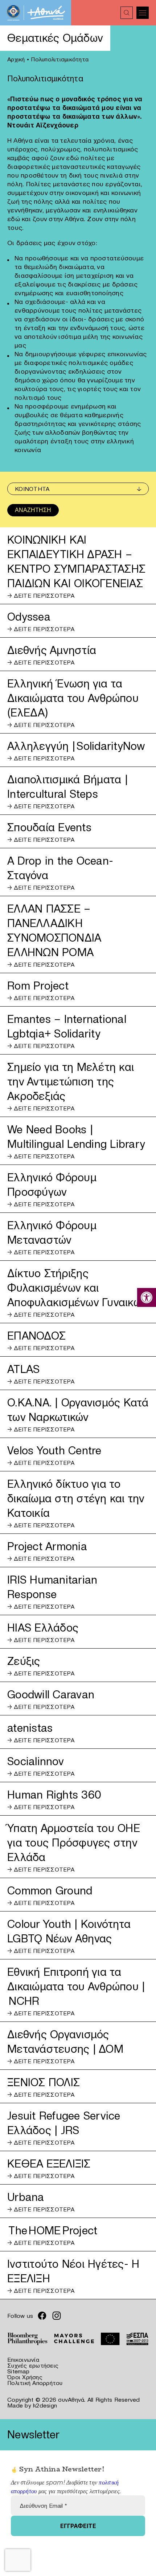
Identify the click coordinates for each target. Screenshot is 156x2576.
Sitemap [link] (18, 2371)
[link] (147, 1297)
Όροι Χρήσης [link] (25, 2377)
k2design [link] (45, 2405)
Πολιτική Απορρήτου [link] (35, 2383)
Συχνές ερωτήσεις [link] (33, 2365)
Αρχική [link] (16, 59)
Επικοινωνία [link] (23, 2360)
